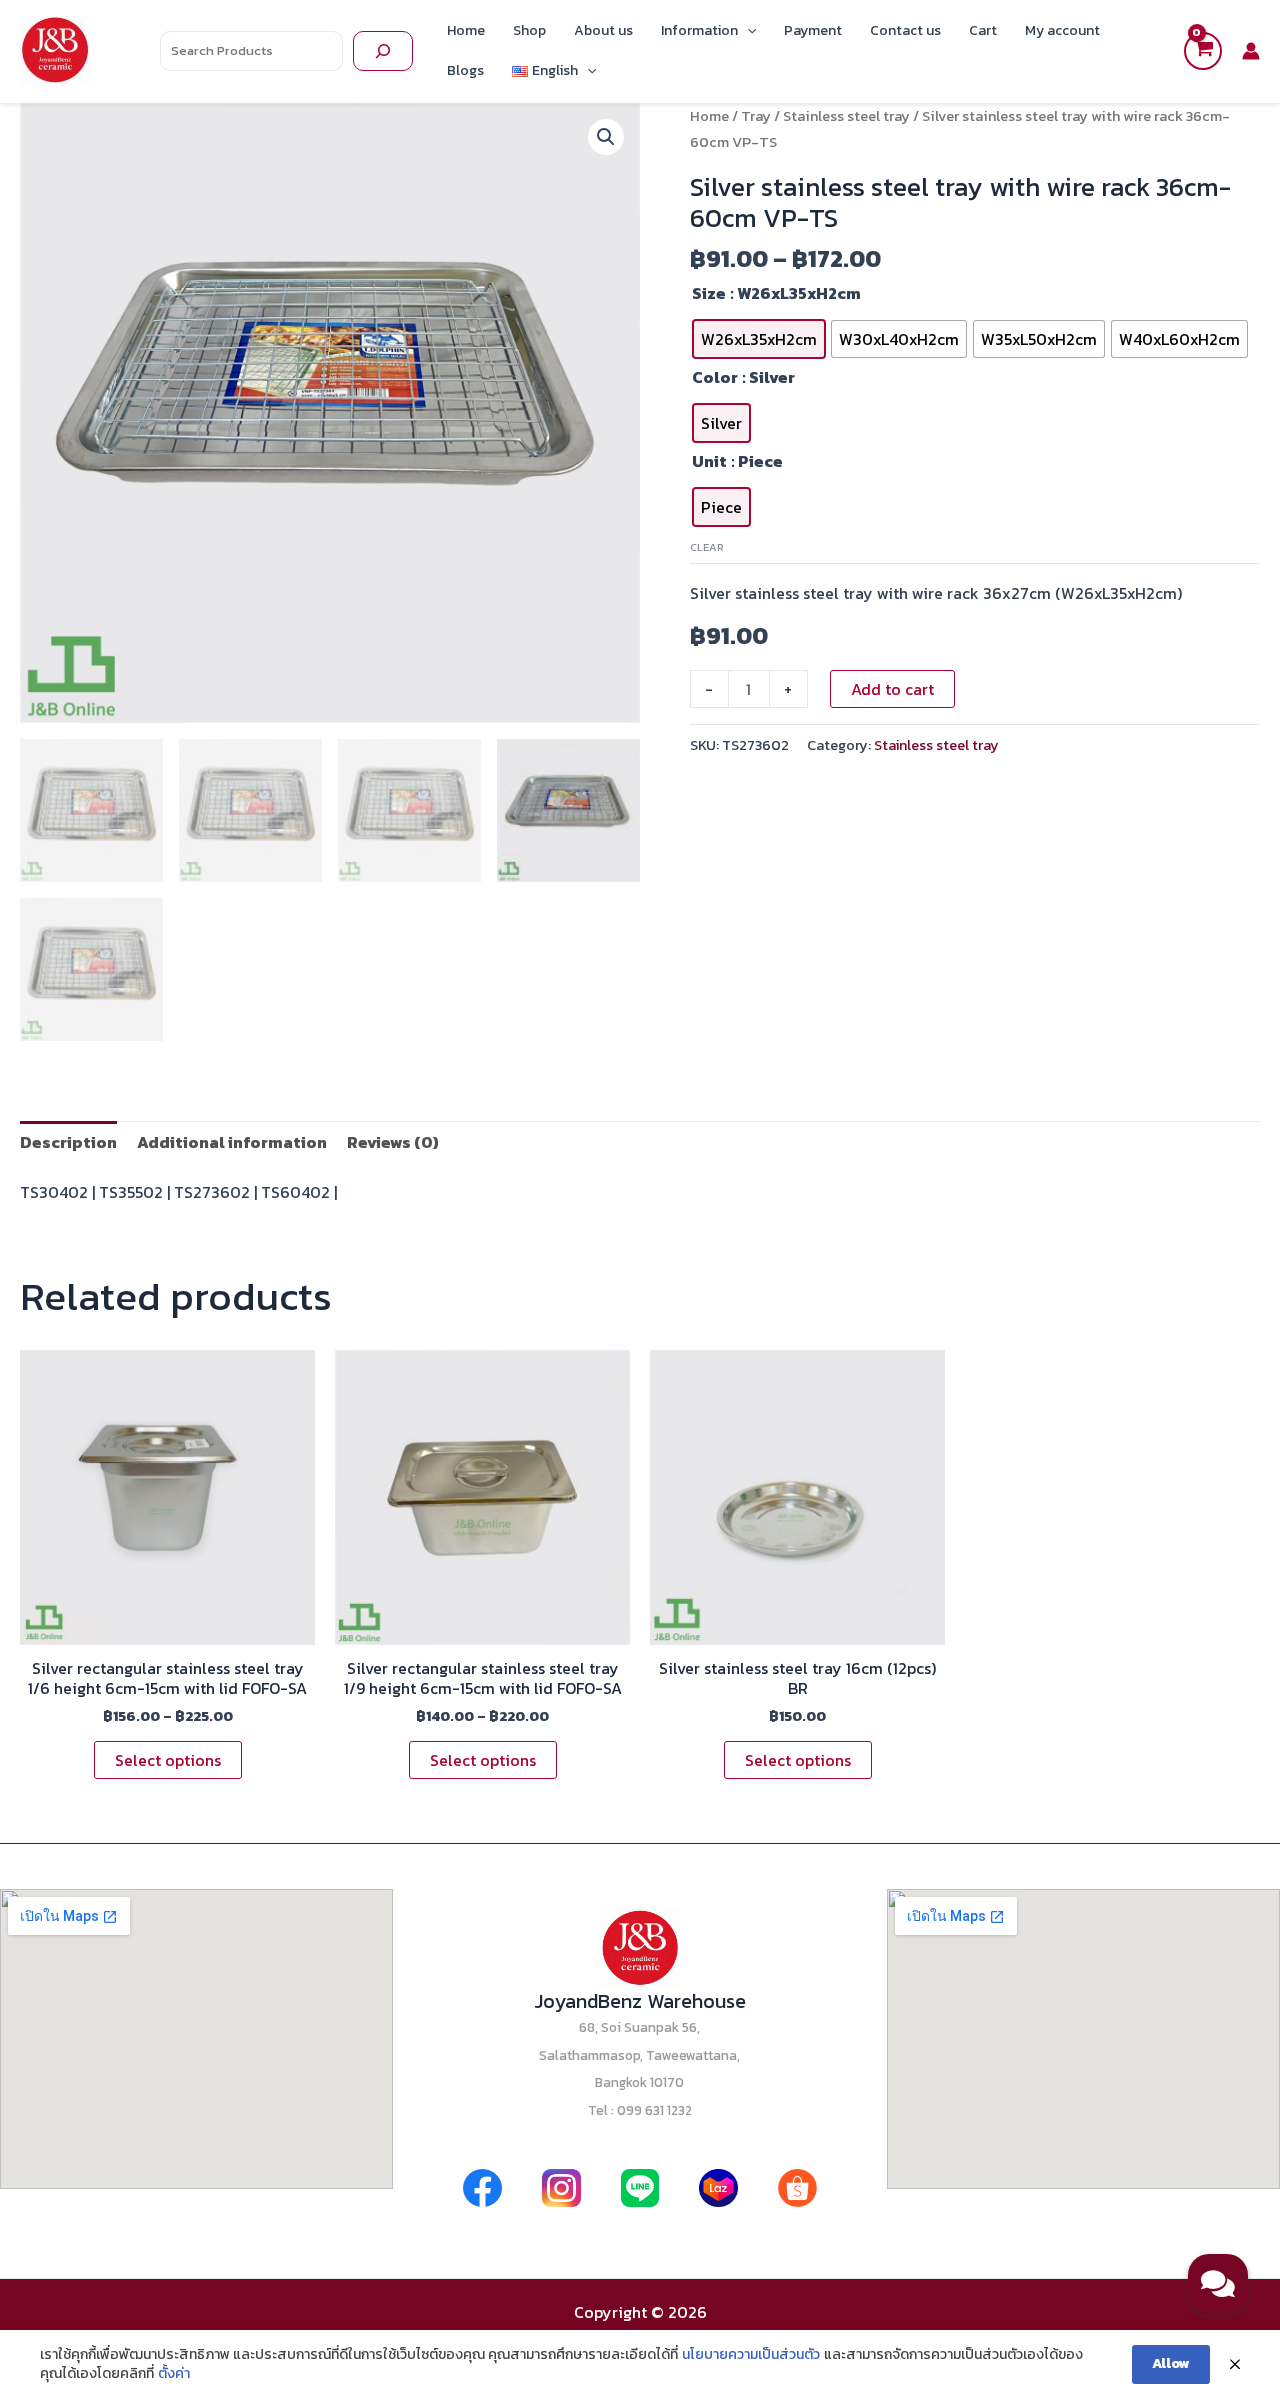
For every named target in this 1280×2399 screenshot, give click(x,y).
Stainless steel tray (846, 116)
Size (709, 293)
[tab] (68, 1142)
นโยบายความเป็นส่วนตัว (751, 2355)
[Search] (383, 51)
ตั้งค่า (174, 2374)
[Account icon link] (1251, 51)
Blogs (465, 70)
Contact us (905, 30)
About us (603, 30)
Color (715, 377)
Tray (756, 116)
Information (699, 30)
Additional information (232, 1142)
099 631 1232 (654, 2110)
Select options (168, 1760)
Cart (983, 30)
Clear (707, 547)
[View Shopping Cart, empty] (1203, 51)
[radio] (759, 339)
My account (1062, 30)
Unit (709, 461)
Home (466, 30)
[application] (747, 31)
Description (68, 1142)
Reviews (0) (393, 1142)
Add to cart (892, 689)
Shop (529, 30)
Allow (1171, 2363)
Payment (813, 30)
